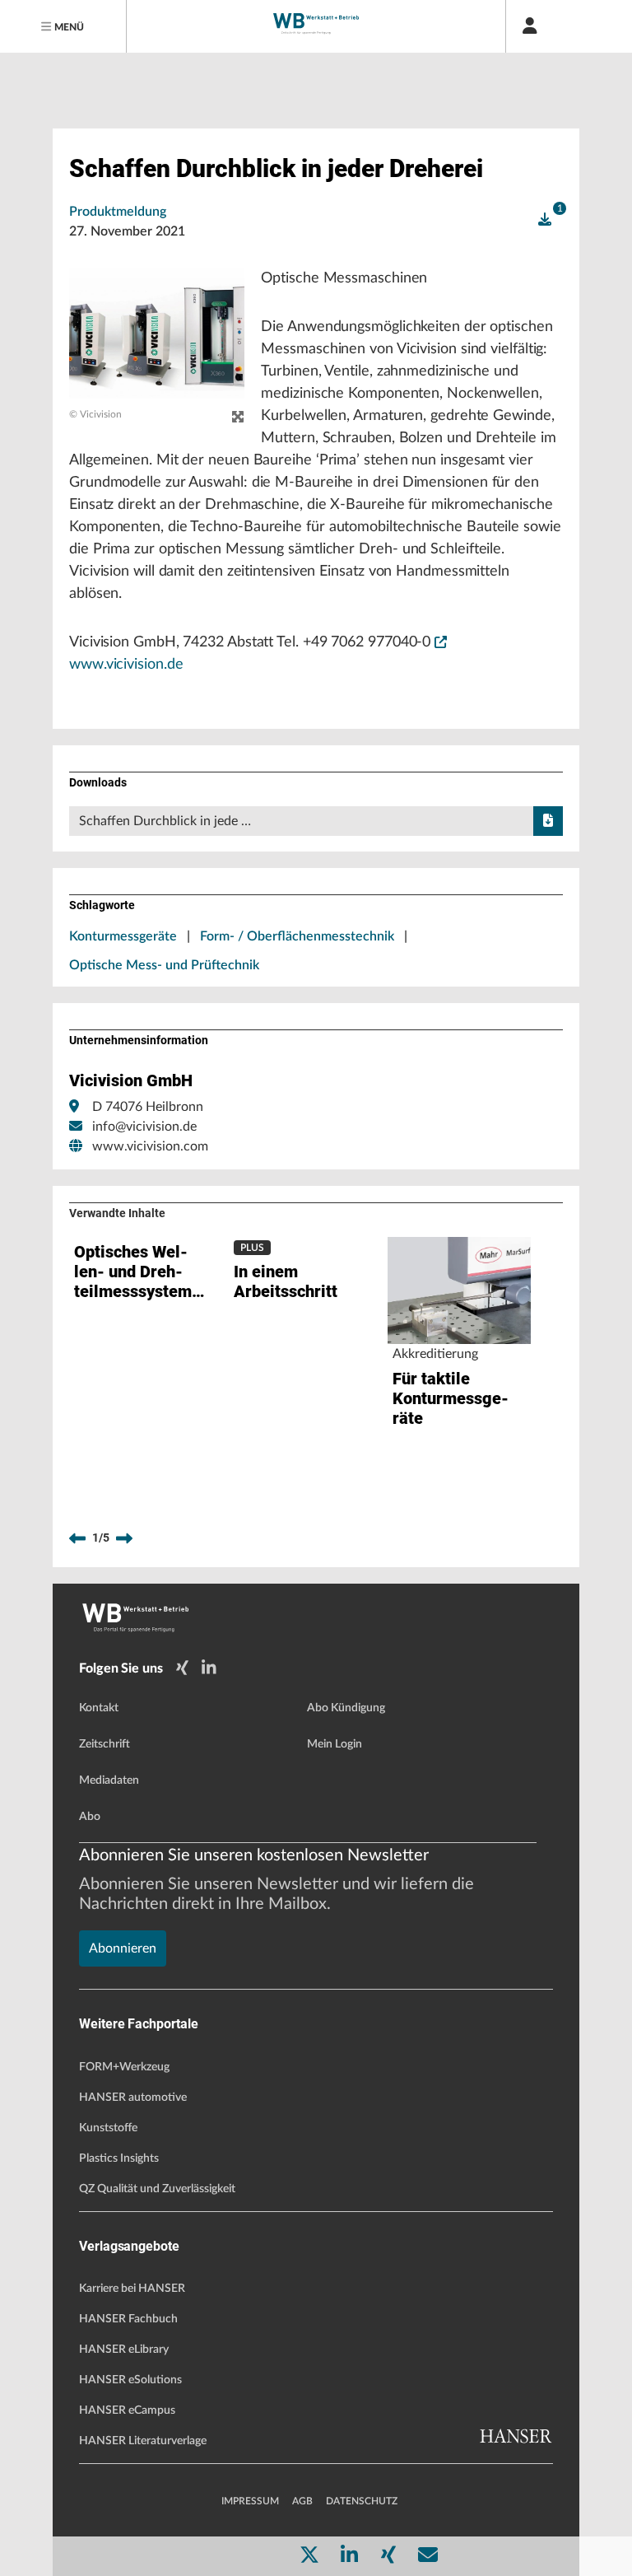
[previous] (77, 1538)
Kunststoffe (108, 2128)
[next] (124, 1538)
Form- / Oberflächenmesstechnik (297, 936)
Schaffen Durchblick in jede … (165, 821)
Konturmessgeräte (123, 936)
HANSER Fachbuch (128, 2319)
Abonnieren (123, 1948)
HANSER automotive (133, 2098)
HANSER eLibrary (124, 2350)
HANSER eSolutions (130, 2380)
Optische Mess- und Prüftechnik (164, 965)
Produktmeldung (118, 212)
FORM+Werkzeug (124, 2067)
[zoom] (238, 418)
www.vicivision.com (150, 1146)
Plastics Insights (119, 2158)
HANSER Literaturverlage (143, 2441)
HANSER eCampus (127, 2410)
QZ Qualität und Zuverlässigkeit (157, 2189)
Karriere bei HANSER (132, 2289)
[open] (545, 220)
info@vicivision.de (144, 1127)
